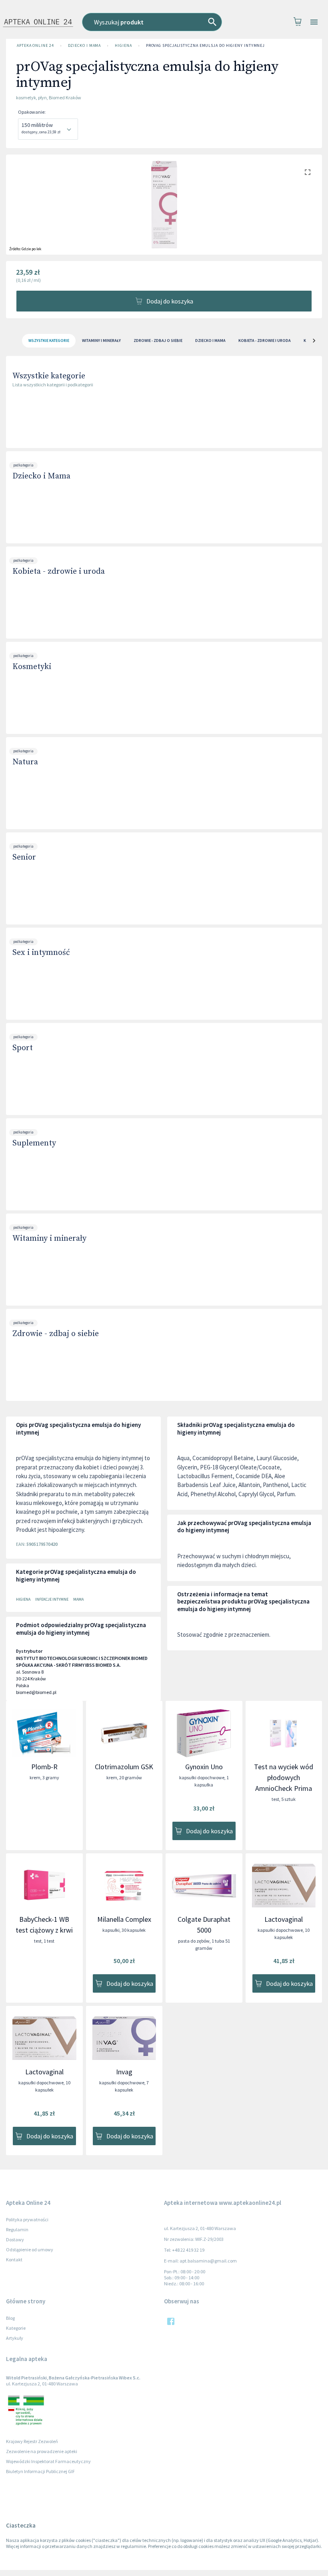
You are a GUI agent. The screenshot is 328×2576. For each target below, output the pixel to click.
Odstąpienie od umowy (30, 2249)
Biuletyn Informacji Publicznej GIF (40, 2471)
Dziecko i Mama (85, 45)
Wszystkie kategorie (49, 376)
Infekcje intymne (52, 1599)
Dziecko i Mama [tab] (210, 341)
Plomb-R (44, 1767)
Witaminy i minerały (49, 1239)
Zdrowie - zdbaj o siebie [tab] (158, 341)
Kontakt (14, 2260)
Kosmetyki (32, 667)
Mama (78, 1599)
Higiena (123, 45)
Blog (10, 2318)
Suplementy (34, 1143)
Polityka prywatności (27, 2219)
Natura (25, 762)
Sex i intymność (41, 953)
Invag (124, 2072)
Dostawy (15, 2239)
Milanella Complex (124, 1919)
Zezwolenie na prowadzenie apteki (42, 2451)
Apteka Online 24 (35, 45)
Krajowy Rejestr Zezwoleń (32, 2441)
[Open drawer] (314, 22)
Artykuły (15, 2338)
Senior (24, 857)
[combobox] (159, 22)
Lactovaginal (284, 1919)
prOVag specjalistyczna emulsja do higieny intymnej (206, 45)
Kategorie (16, 2328)
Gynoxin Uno (204, 1767)
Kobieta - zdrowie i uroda (59, 572)
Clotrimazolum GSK (124, 1767)
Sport (23, 1048)
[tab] (49, 341)
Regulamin (17, 2229)
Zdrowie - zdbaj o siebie (56, 1334)
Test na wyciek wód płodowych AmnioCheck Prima (284, 1777)
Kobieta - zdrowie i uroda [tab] (265, 341)
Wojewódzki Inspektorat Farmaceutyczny (48, 2461)
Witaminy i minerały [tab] (101, 341)
